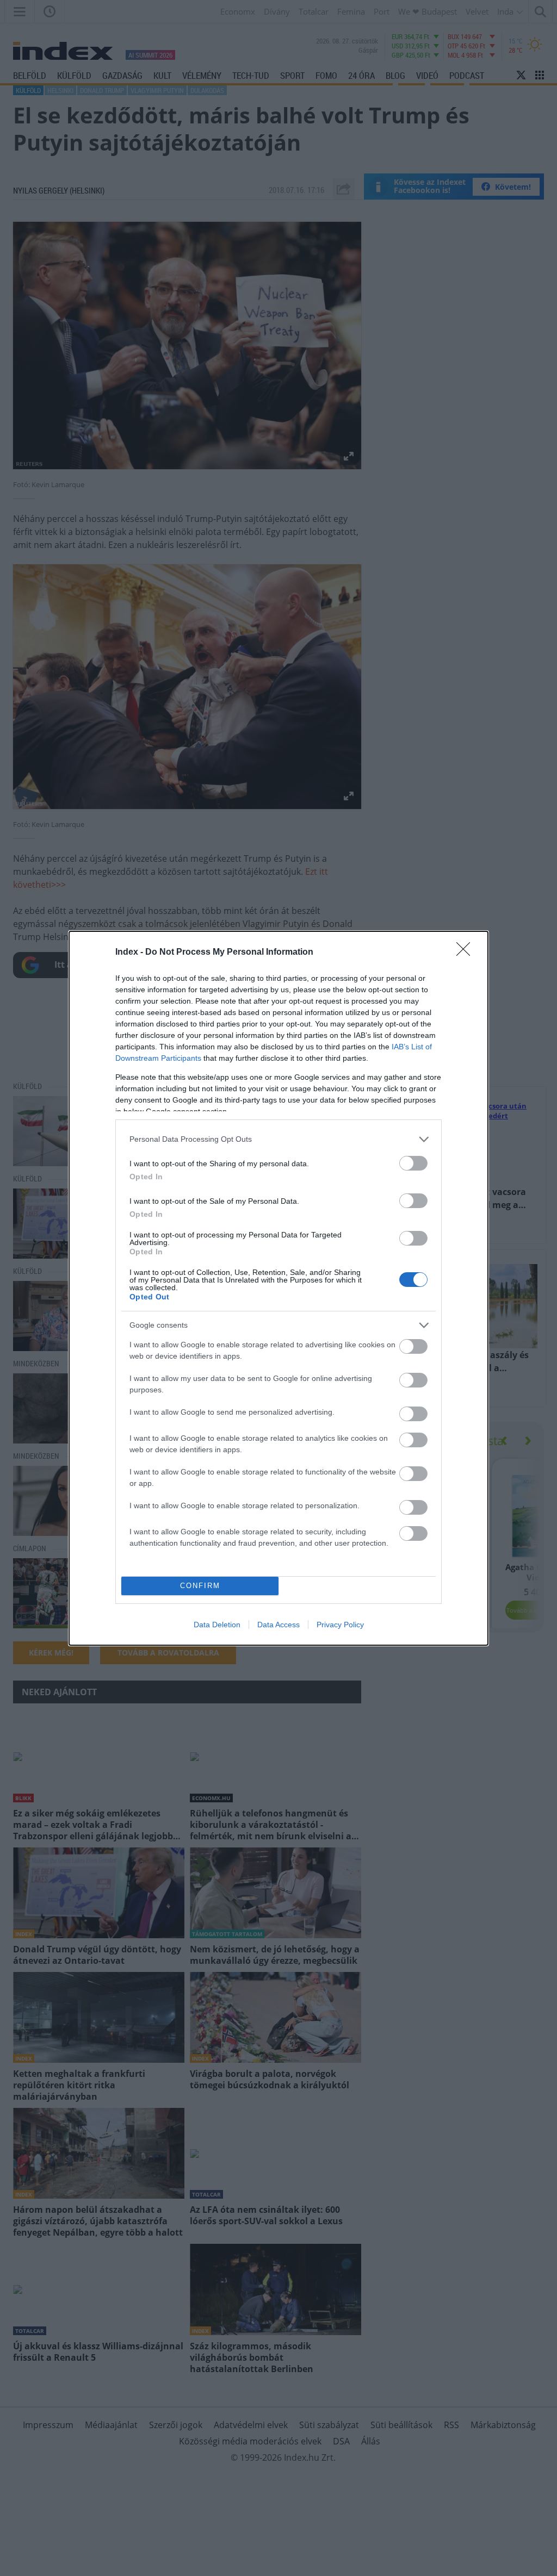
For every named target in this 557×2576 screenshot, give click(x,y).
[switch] (413, 1163)
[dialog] (278, 1288)
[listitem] (278, 1139)
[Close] (467, 953)
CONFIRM (200, 1586)
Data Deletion (217, 1625)
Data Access (278, 1625)
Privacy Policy (340, 1625)
